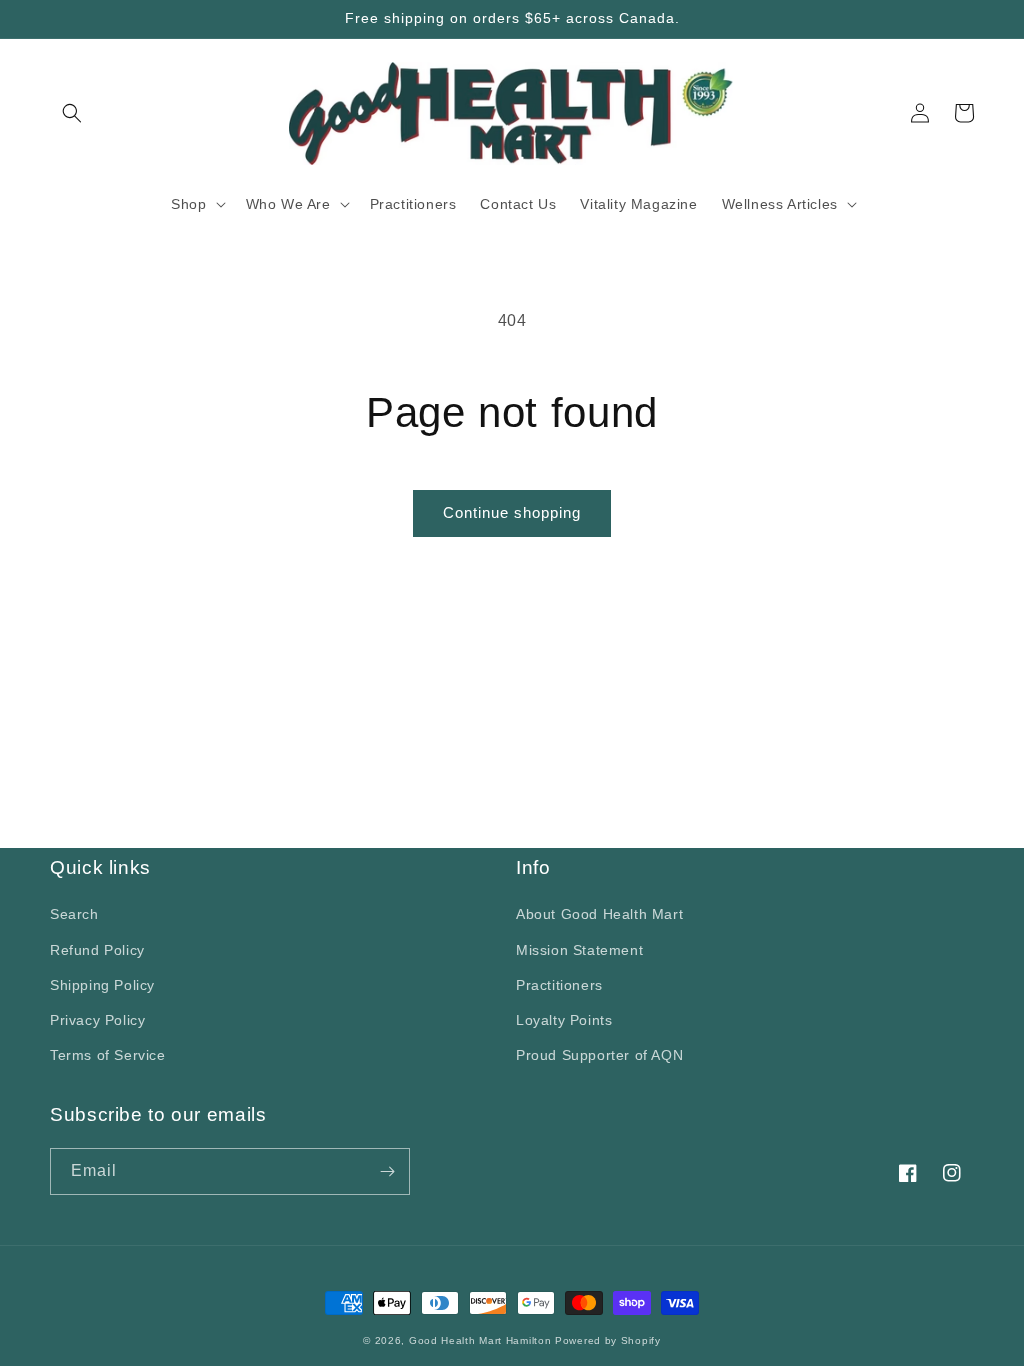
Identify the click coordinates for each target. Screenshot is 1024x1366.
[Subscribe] (387, 1171)
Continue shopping (512, 512)
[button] (72, 113)
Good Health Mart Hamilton (482, 1340)
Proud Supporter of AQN (599, 1055)
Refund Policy (97, 950)
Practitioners (559, 985)
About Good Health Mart (599, 914)
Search (74, 914)
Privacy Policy (97, 1020)
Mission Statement (579, 950)
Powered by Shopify (608, 1340)
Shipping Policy (102, 985)
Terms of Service (108, 1055)
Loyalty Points (564, 1020)
